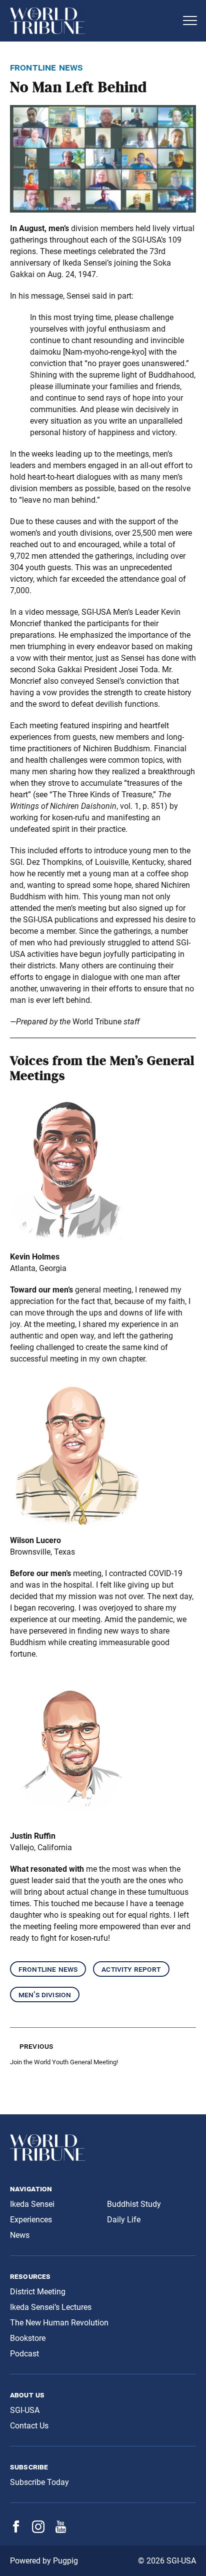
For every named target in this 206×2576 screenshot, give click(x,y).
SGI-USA (25, 2410)
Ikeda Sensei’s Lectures (51, 2307)
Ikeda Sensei (32, 2204)
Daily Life (124, 2220)
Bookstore (28, 2338)
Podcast (24, 2354)
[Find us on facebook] (16, 2530)
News (20, 2235)
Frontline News (48, 1969)
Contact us (29, 2426)
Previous (36, 2046)
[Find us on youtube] (61, 2530)
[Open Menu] (190, 21)
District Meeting (38, 2292)
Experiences (31, 2220)
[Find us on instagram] (38, 2530)
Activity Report (131, 1969)
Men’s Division (45, 1995)
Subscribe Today (39, 2482)
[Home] (93, 21)
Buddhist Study (134, 2204)
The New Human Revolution (59, 2323)
